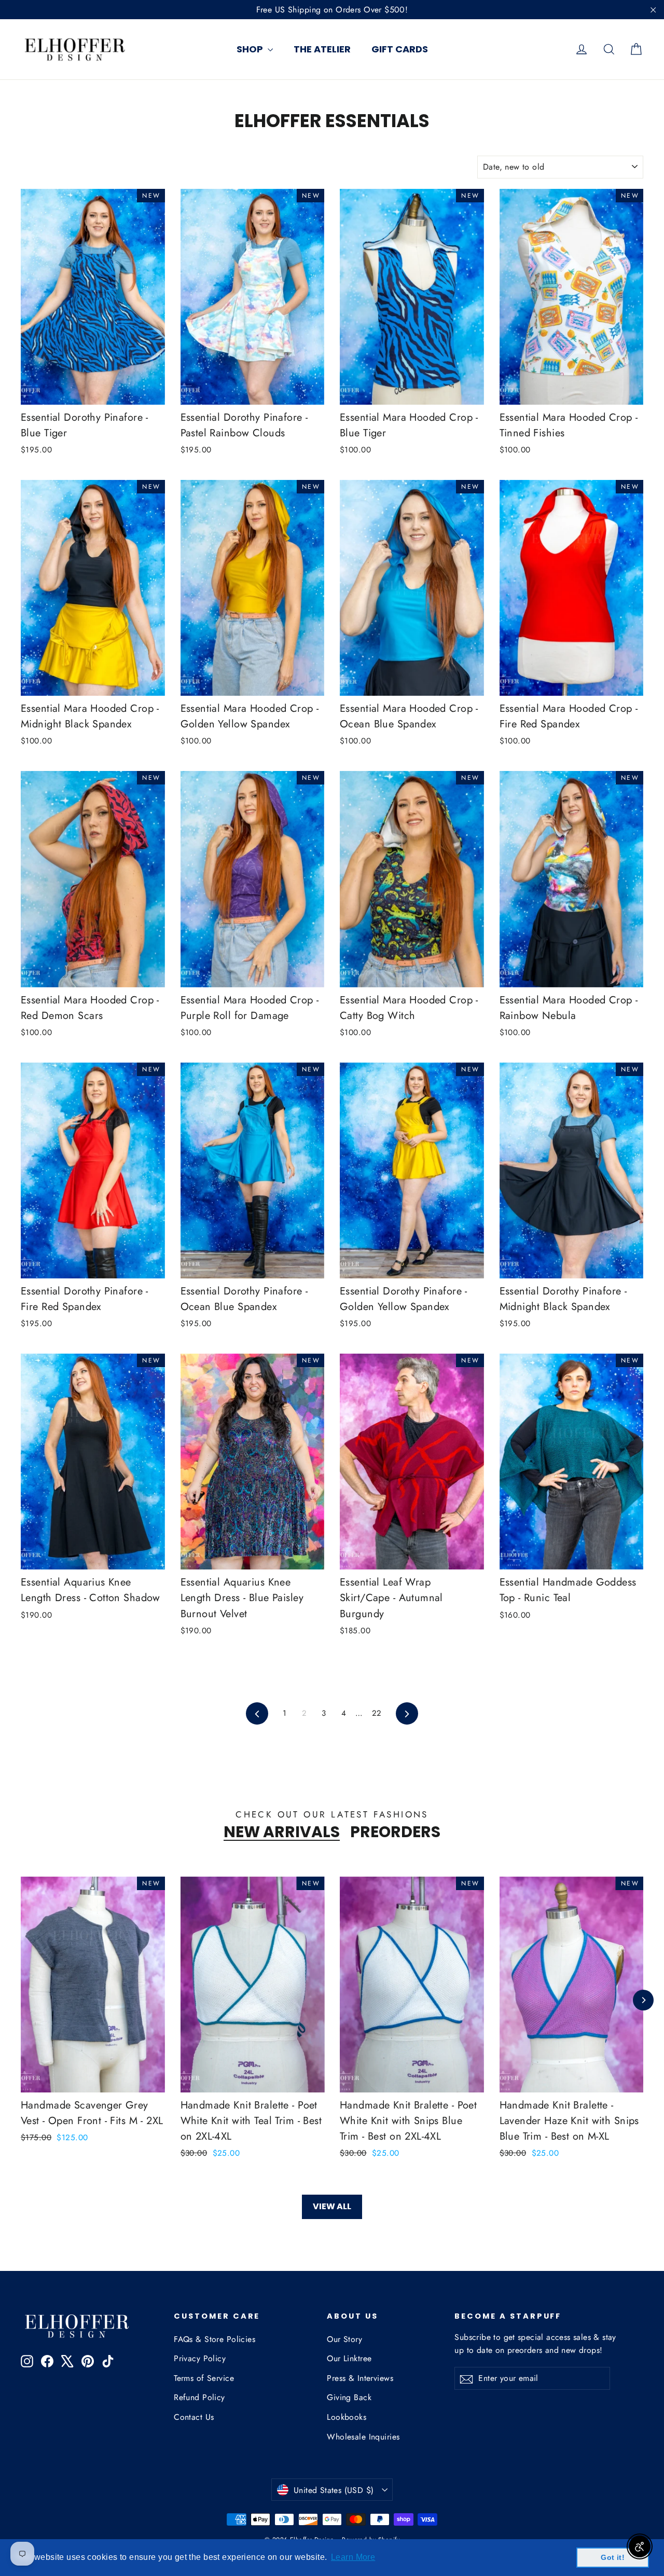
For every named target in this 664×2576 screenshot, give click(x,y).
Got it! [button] (613, 2557)
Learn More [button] (353, 2557)
